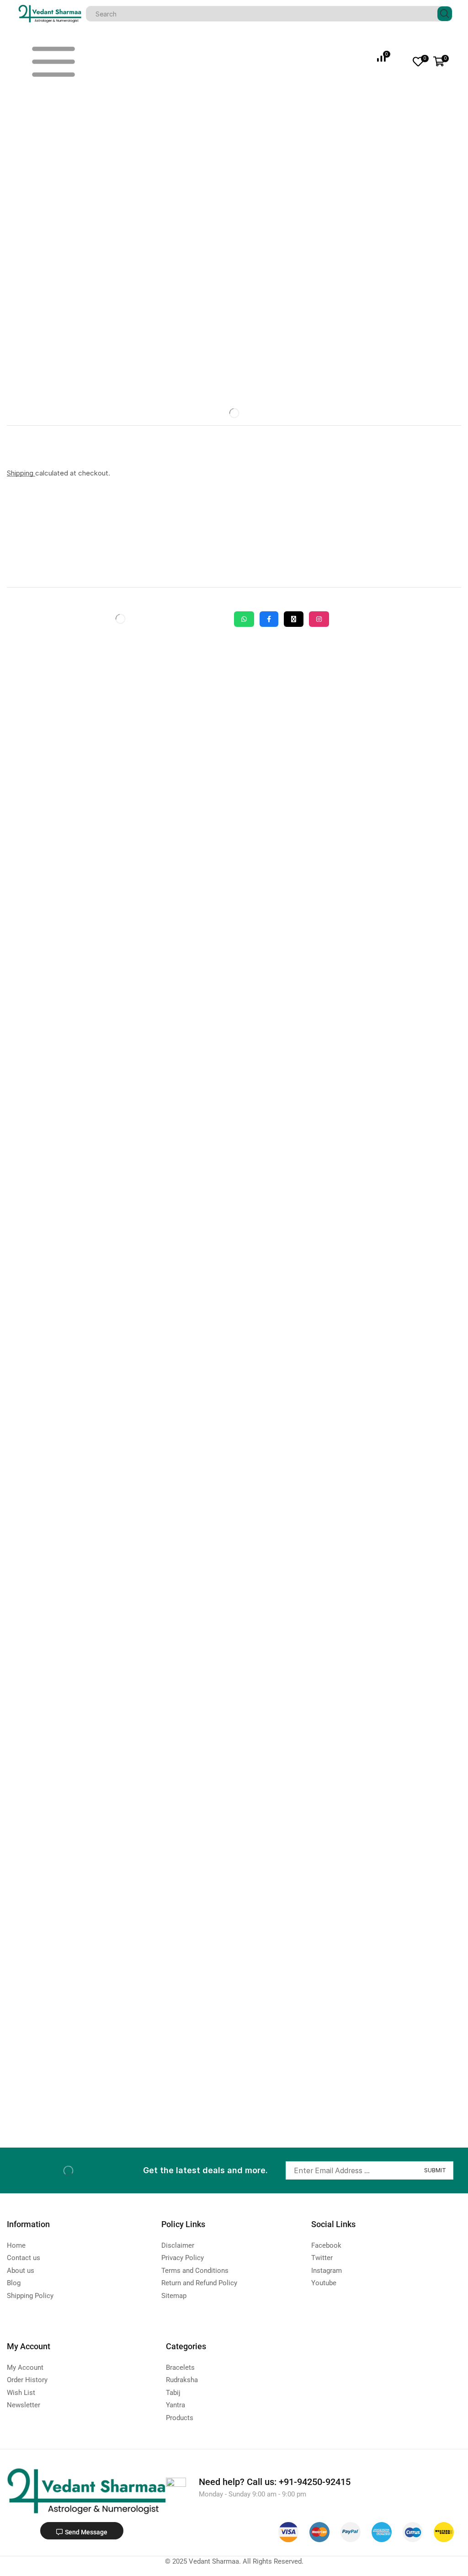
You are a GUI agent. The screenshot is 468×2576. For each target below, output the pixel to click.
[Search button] (445, 14)
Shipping (21, 473)
